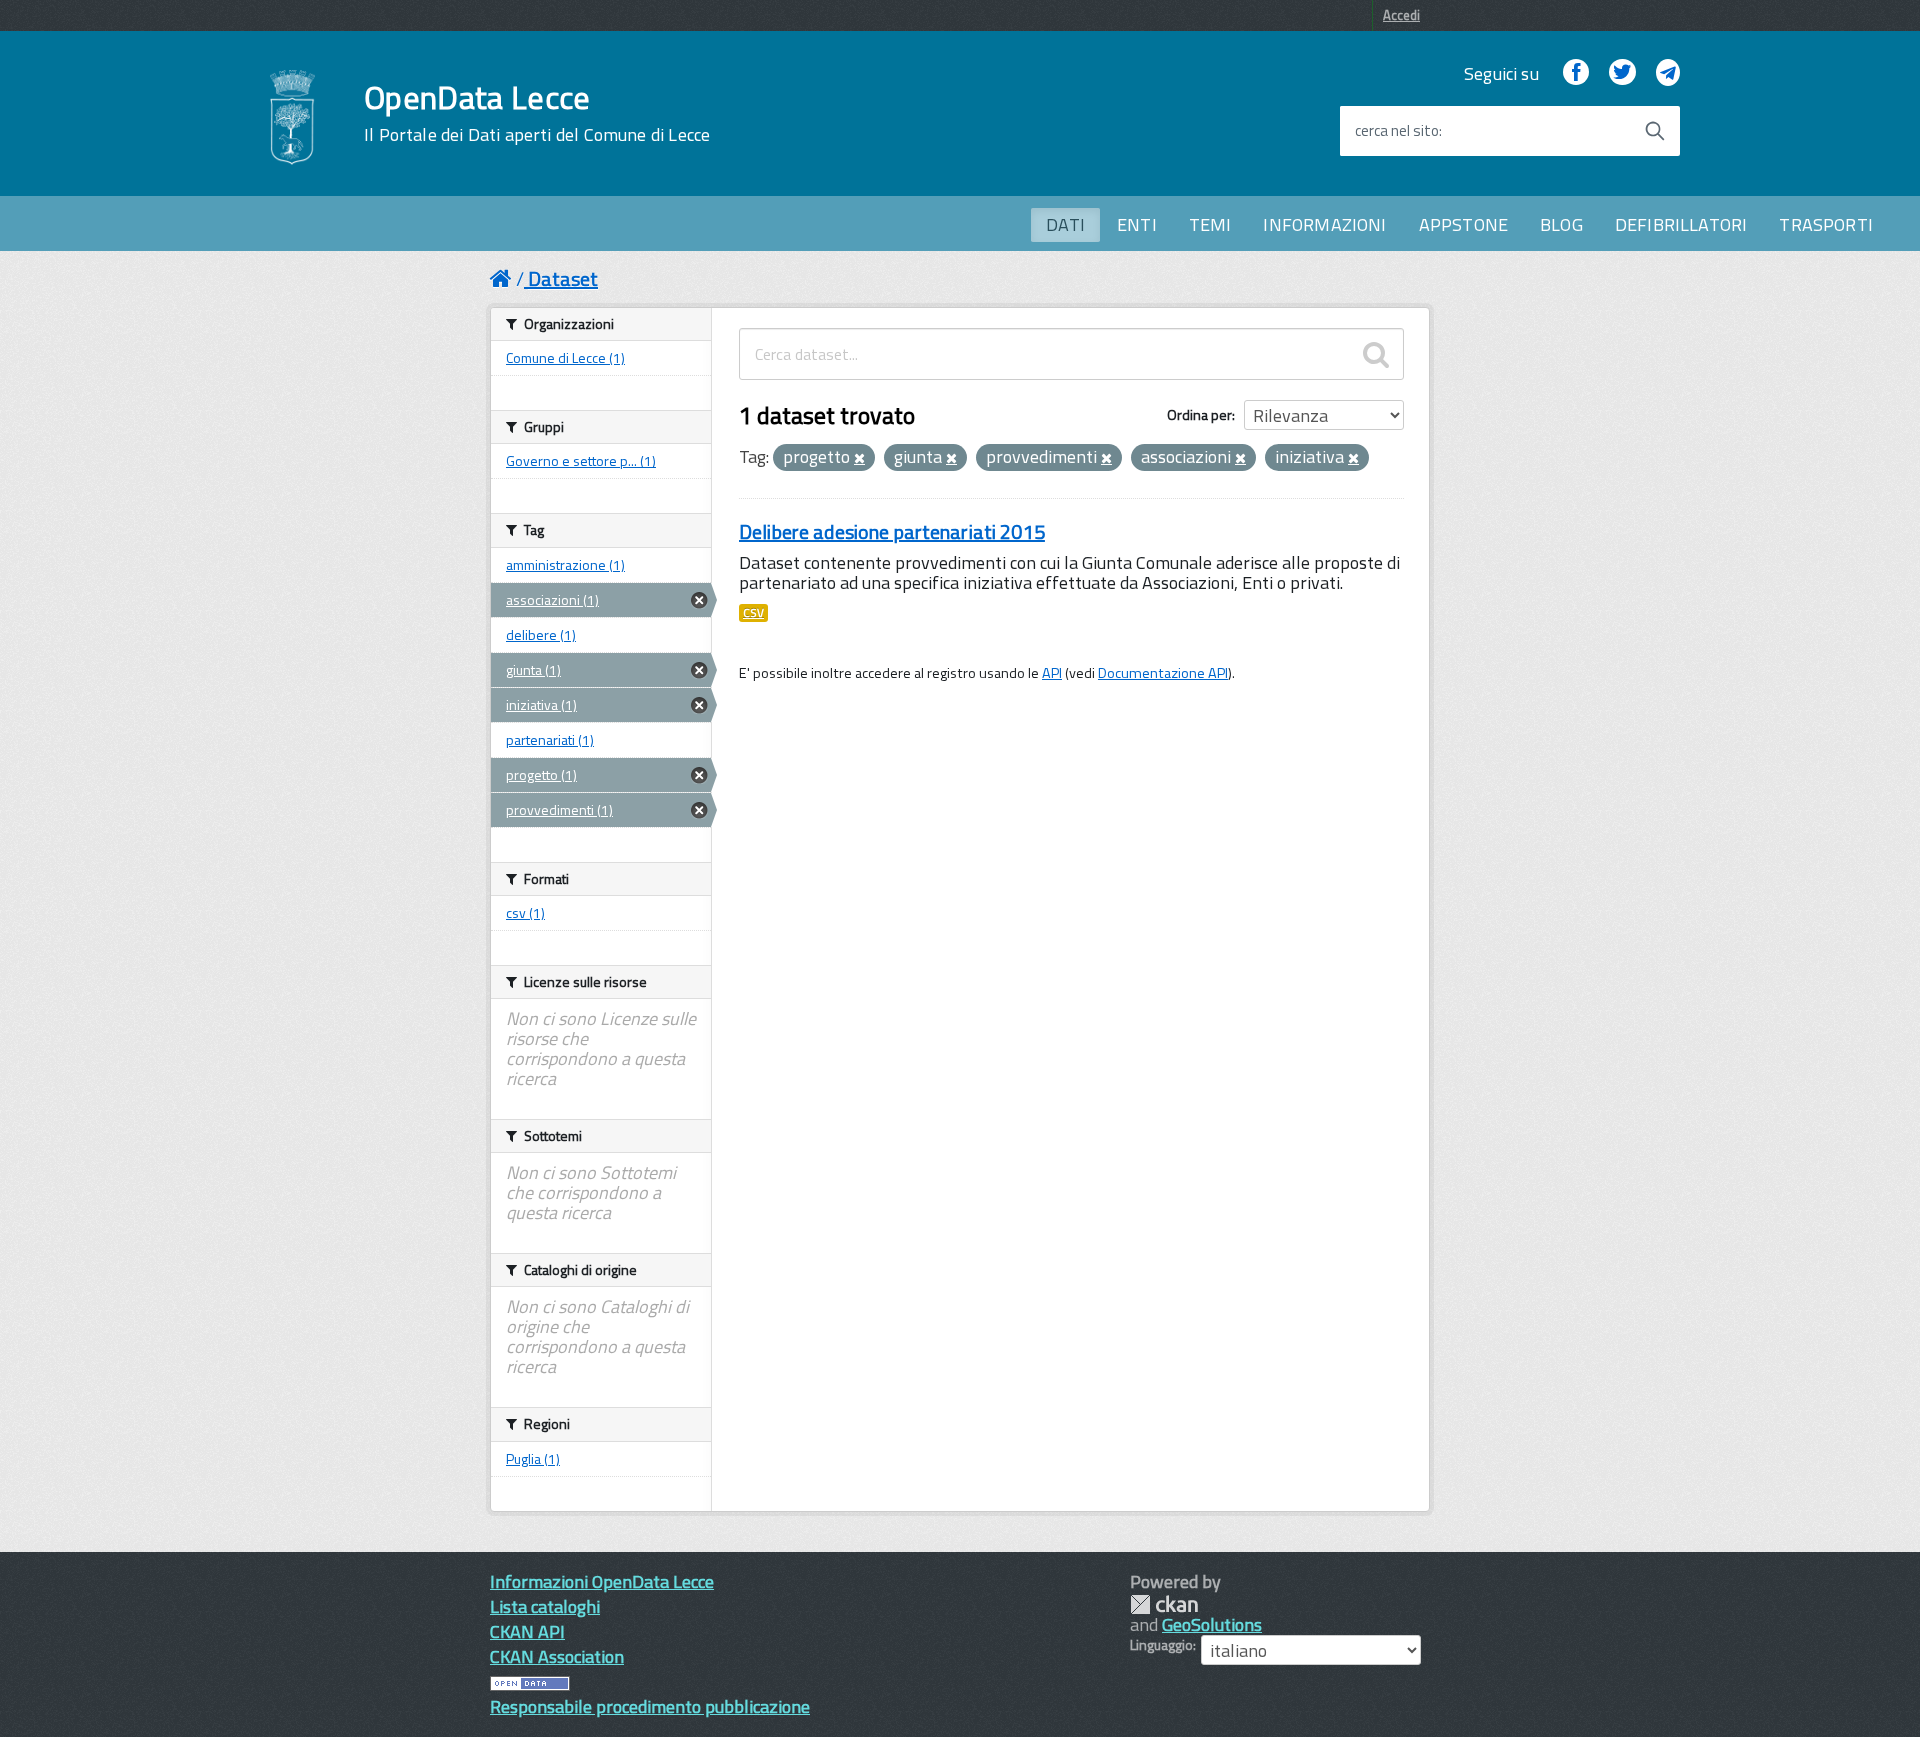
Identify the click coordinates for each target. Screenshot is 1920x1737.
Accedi (1401, 15)
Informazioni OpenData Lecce (602, 1581)
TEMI (1210, 224)
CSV (753, 613)
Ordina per (1199, 414)
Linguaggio (1161, 1645)
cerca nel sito (1397, 131)
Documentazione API (1163, 673)
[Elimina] (859, 459)
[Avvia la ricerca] (1655, 131)
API (1052, 673)
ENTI (1137, 224)
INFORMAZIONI (1324, 224)
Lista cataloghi (545, 1606)
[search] (1376, 354)
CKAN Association (557, 1656)
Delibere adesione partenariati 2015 (892, 531)
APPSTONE (1463, 224)
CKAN (1164, 1604)
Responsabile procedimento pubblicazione (650, 1706)
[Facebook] (1576, 73)
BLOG (1561, 224)
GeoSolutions (1212, 1624)
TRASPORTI (1826, 224)
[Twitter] (1622, 73)
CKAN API (527, 1631)
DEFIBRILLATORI (1681, 224)
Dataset (563, 278)
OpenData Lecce (537, 113)
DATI (1065, 224)
